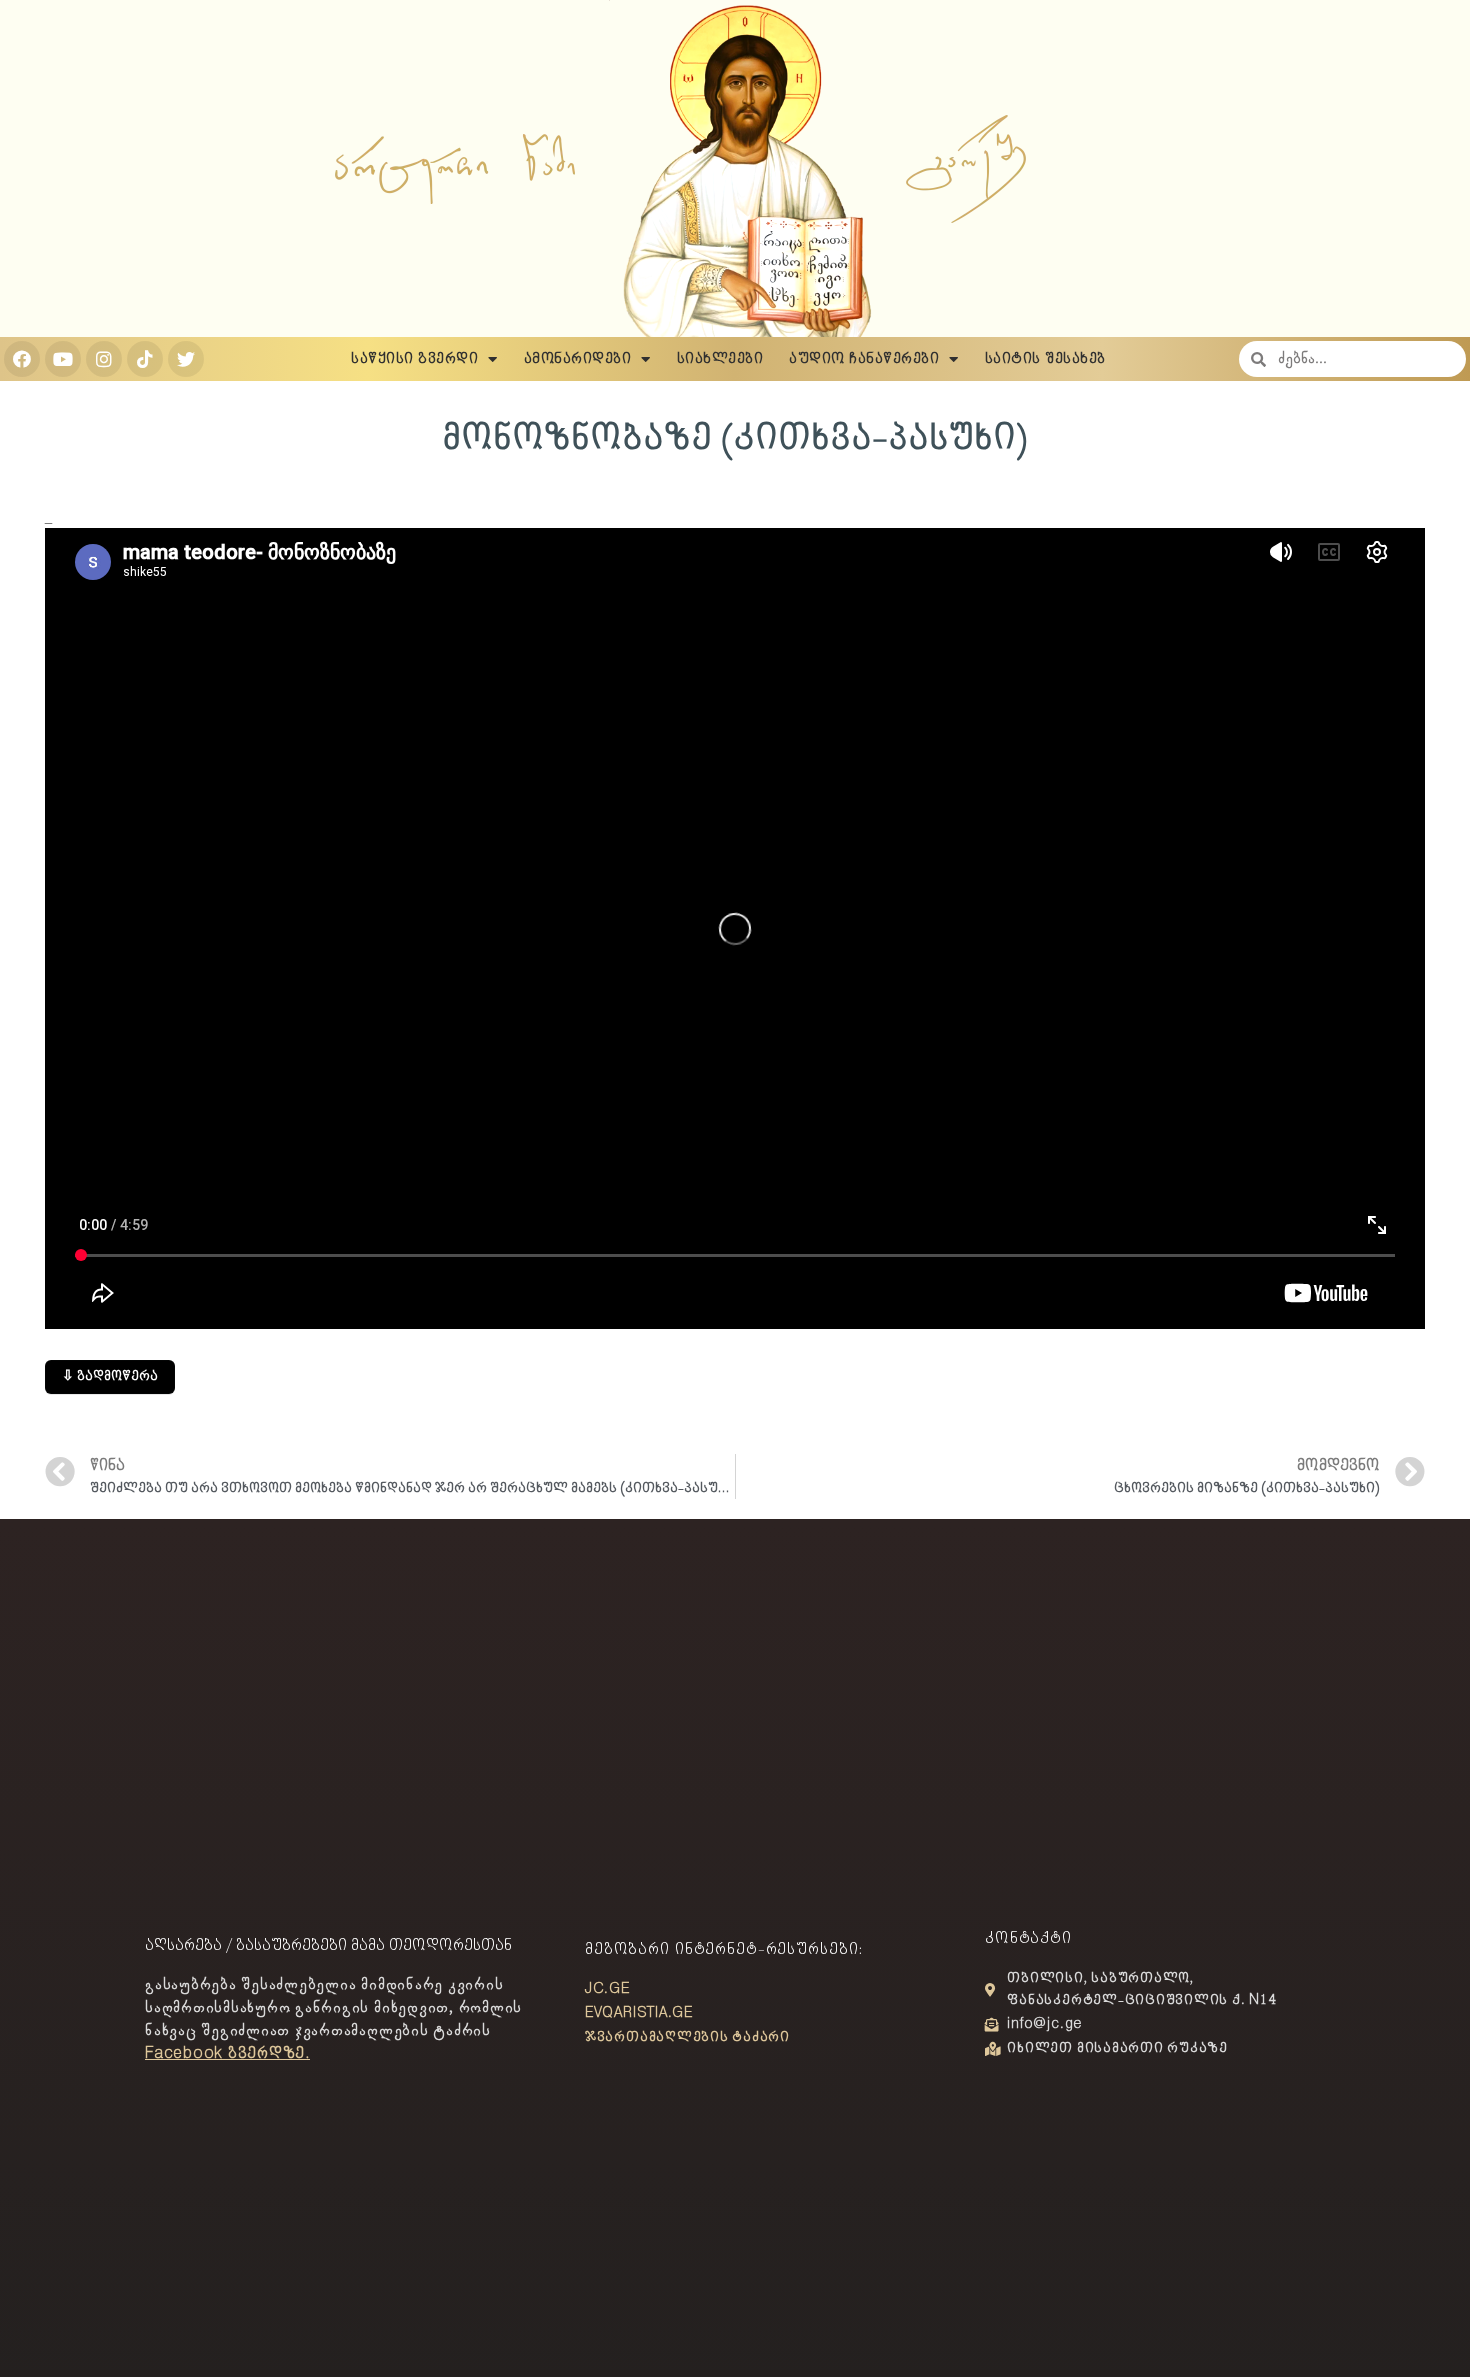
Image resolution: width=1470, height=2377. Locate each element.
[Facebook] (22, 359)
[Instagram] (104, 359)
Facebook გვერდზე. (227, 2053)
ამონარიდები (578, 359)
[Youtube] (63, 359)
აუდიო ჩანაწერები (864, 359)
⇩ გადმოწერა (110, 1376)
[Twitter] (186, 359)
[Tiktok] (145, 359)
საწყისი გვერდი (414, 359)
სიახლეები (720, 359)
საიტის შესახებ (1045, 359)
